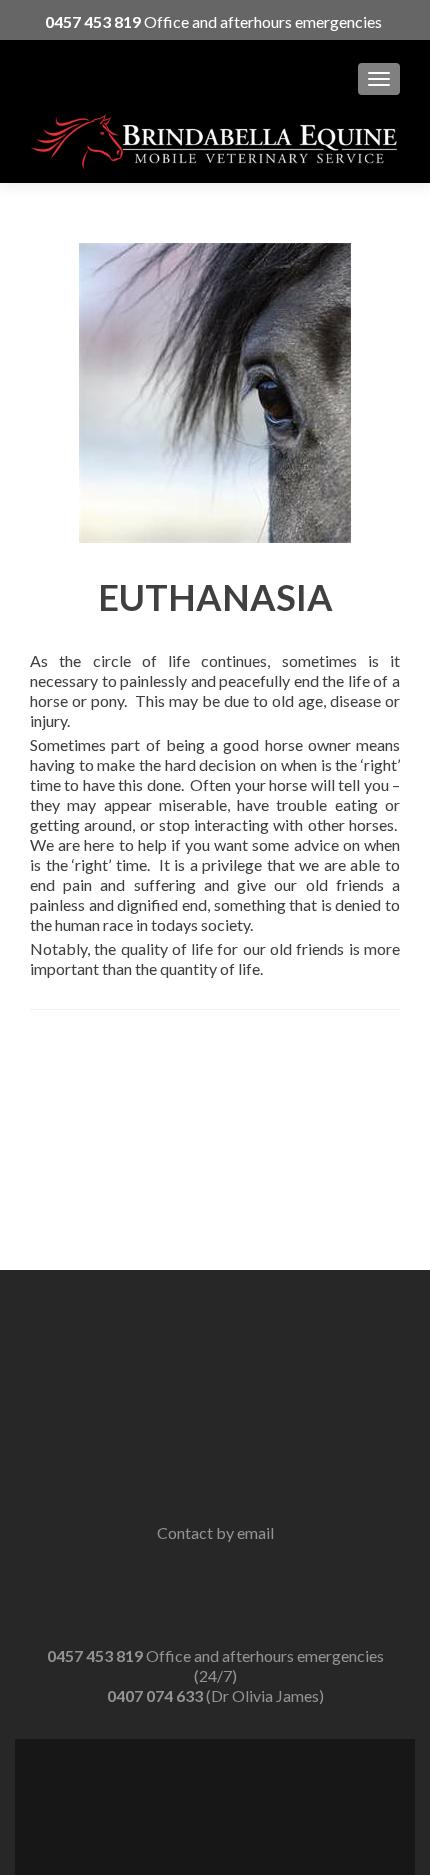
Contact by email (215, 1532)
